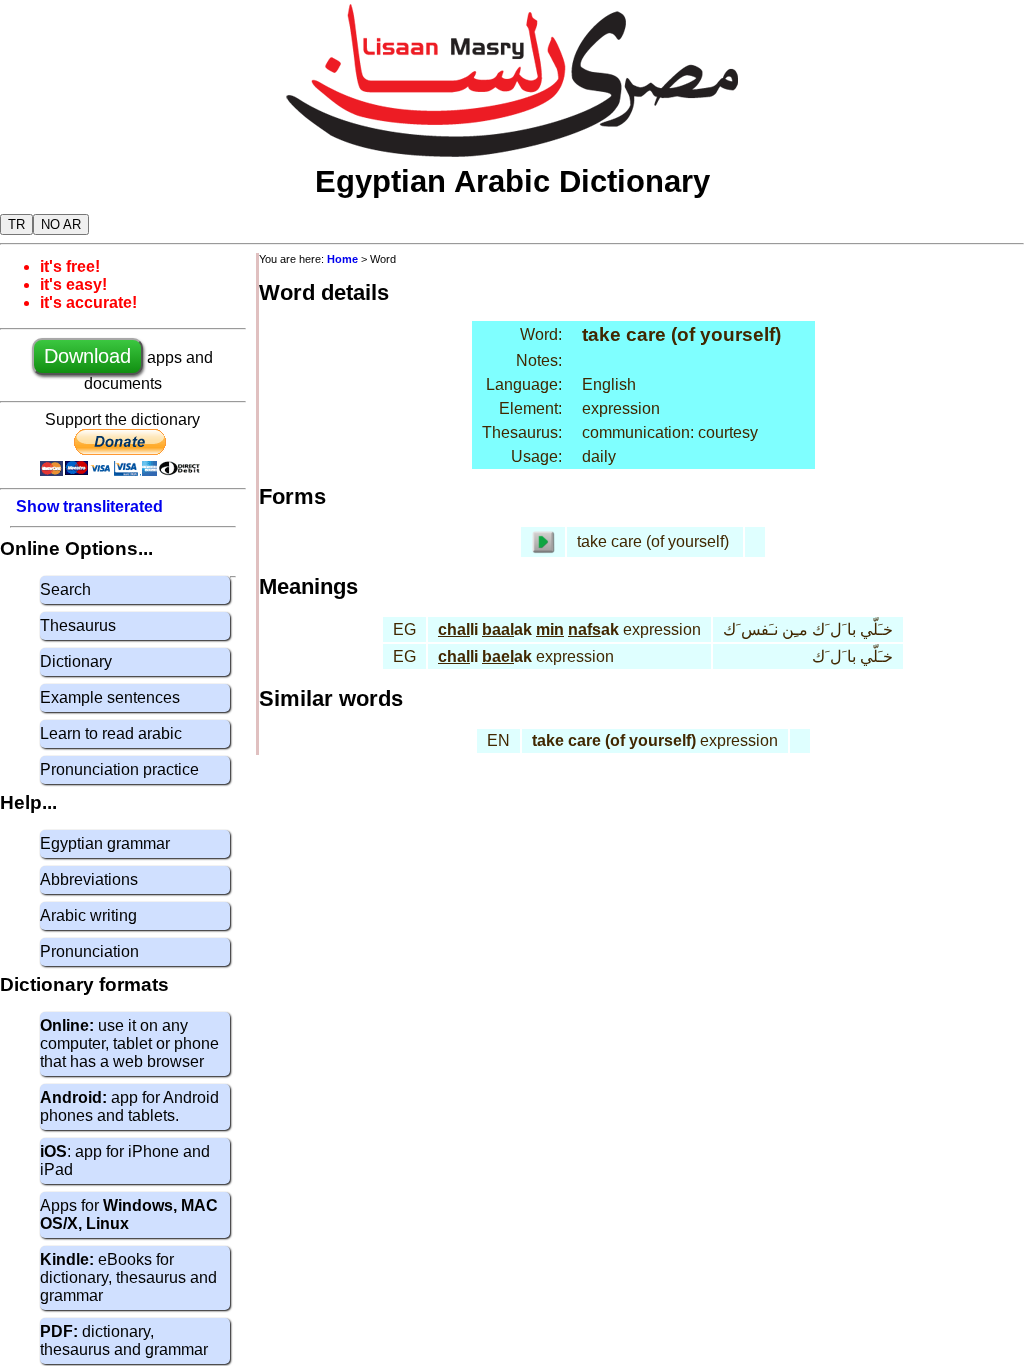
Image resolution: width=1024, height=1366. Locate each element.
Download (87, 356)
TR (16, 224)
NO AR (61, 224)
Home (342, 259)
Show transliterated (89, 506)
